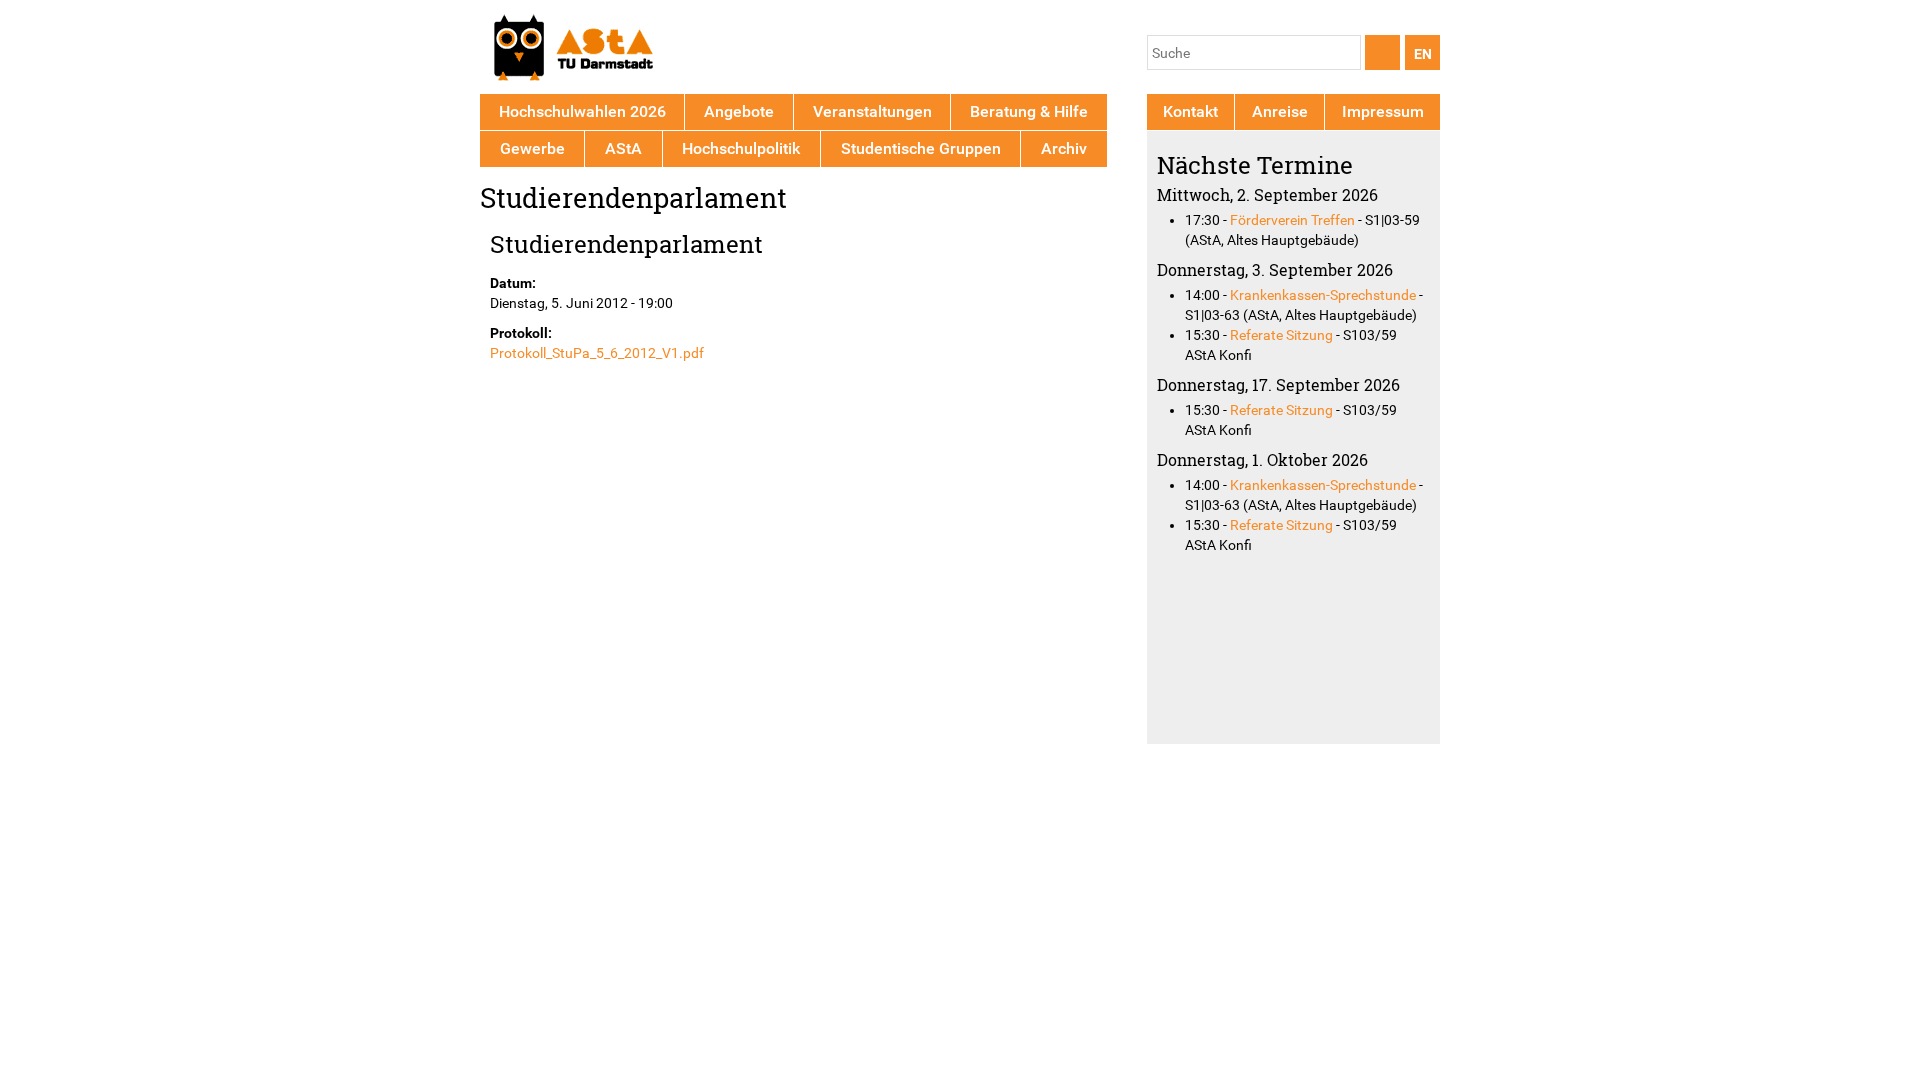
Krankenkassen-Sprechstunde (1323, 295)
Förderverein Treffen (1292, 220)
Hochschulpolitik (741, 148)
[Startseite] (572, 50)
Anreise (1280, 111)
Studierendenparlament (626, 243)
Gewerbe (532, 148)
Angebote (739, 111)
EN (1423, 54)
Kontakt (1190, 111)
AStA (623, 148)
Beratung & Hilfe (1029, 111)
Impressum (1383, 111)
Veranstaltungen (872, 111)
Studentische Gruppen (921, 148)
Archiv (1064, 148)
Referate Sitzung (1281, 335)
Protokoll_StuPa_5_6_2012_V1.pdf (597, 353)
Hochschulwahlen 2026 (582, 111)
